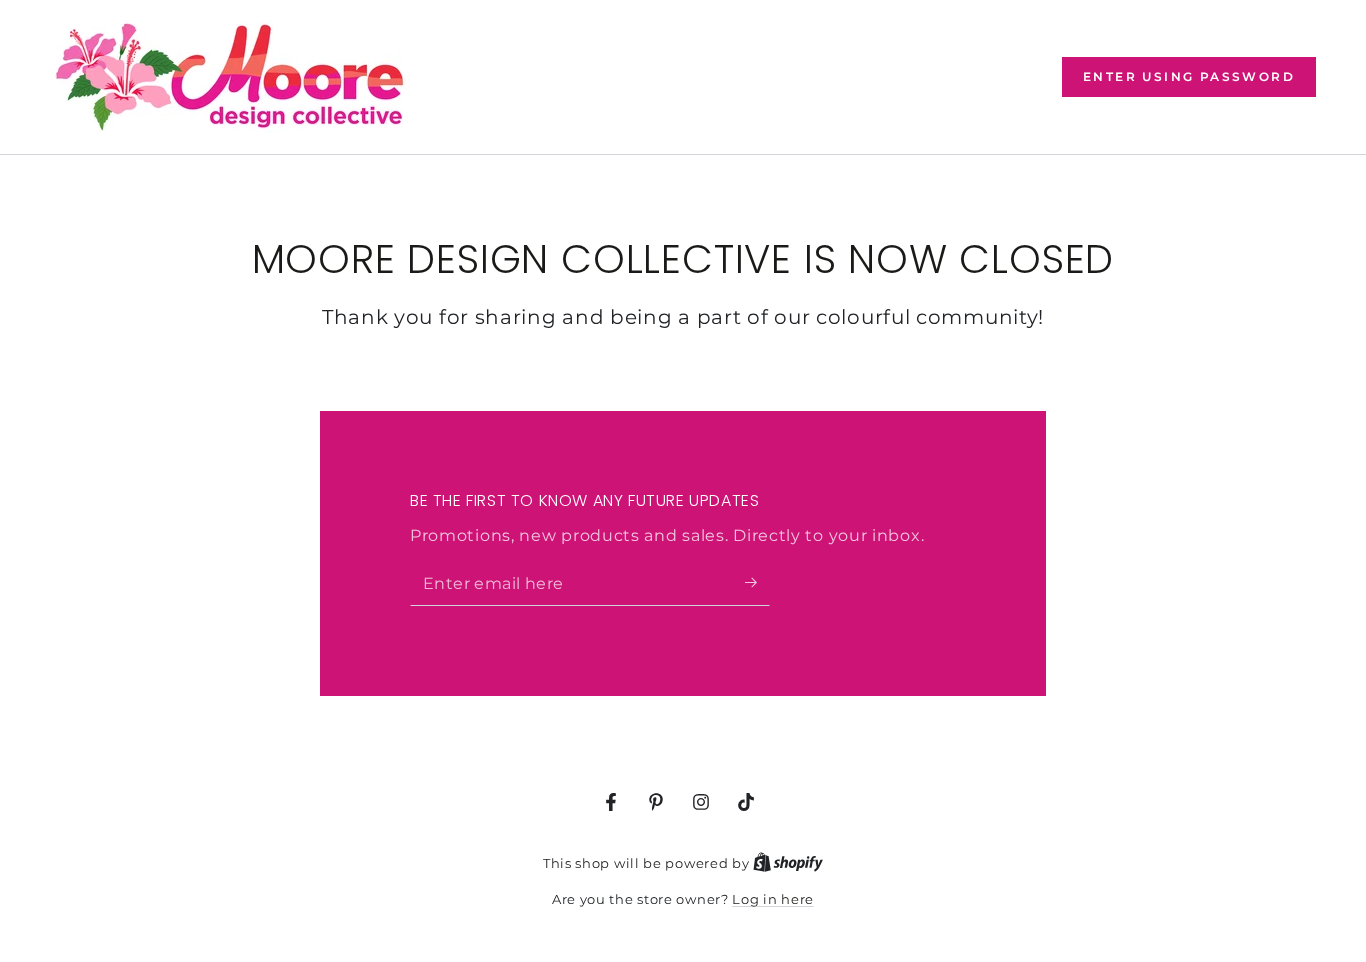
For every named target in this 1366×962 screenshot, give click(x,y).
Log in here (773, 899)
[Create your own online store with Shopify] (788, 863)
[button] (1189, 77)
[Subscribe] (757, 583)
